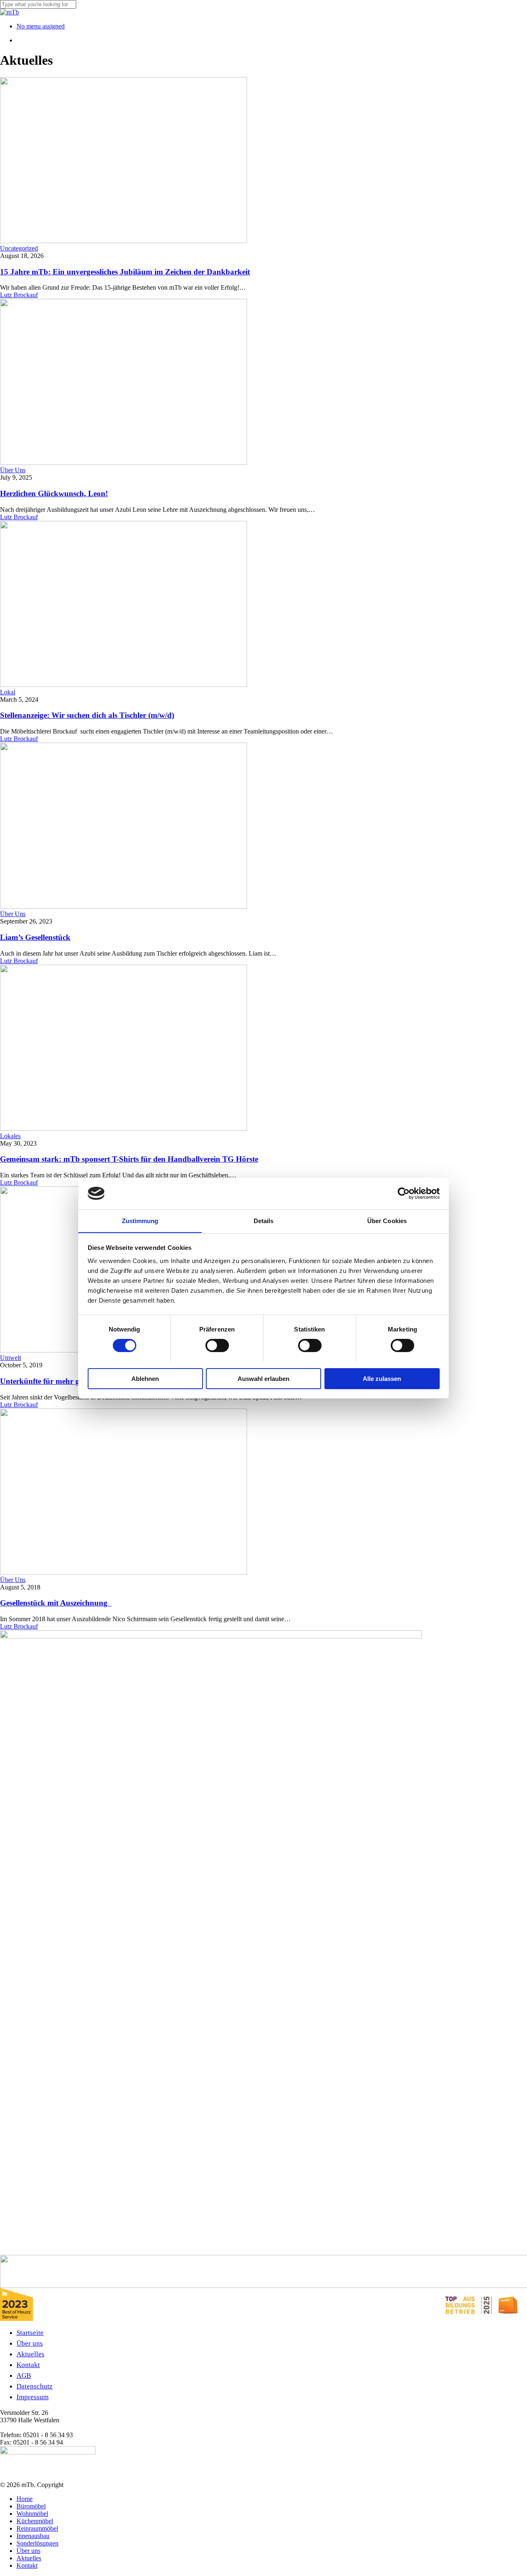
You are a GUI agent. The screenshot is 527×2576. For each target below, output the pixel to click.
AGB (24, 2376)
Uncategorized (19, 248)
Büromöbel (31, 2506)
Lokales (10, 1136)
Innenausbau (33, 2536)
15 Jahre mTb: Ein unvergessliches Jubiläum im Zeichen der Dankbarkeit (125, 272)
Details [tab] (264, 1220)
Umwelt (10, 1358)
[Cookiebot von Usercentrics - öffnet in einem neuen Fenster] (404, 1193)
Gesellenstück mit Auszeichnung (56, 1603)
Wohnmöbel (32, 2514)
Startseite (30, 2333)
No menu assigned (41, 26)
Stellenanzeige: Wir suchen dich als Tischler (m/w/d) (87, 715)
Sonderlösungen (37, 2543)
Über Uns (13, 470)
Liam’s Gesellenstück (35, 937)
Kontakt (28, 2365)
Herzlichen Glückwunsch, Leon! (54, 493)
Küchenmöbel (35, 2521)
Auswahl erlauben (263, 1378)
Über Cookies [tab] (387, 1220)
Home (24, 2499)
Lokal (8, 692)
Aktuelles (30, 2354)
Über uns (30, 2343)
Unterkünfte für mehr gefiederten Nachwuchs (76, 1381)
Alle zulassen (382, 1378)
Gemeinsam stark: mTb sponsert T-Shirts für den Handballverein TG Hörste (129, 1159)
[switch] (217, 1345)
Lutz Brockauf (19, 295)
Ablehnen (145, 1378)
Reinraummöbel (37, 2528)
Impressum (33, 2397)
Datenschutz (35, 2386)
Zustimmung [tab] (140, 1220)
